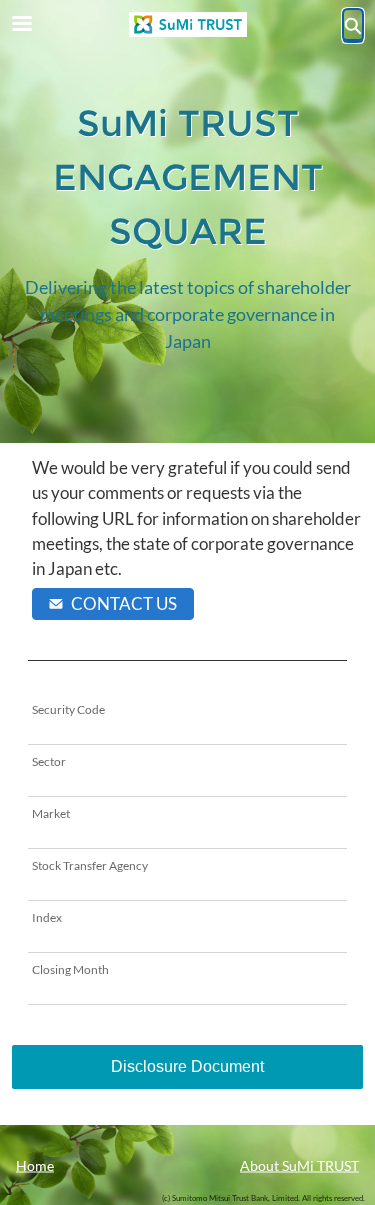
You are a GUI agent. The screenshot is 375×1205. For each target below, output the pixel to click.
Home (35, 1164)
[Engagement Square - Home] (188, 24)
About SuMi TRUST (299, 1164)
